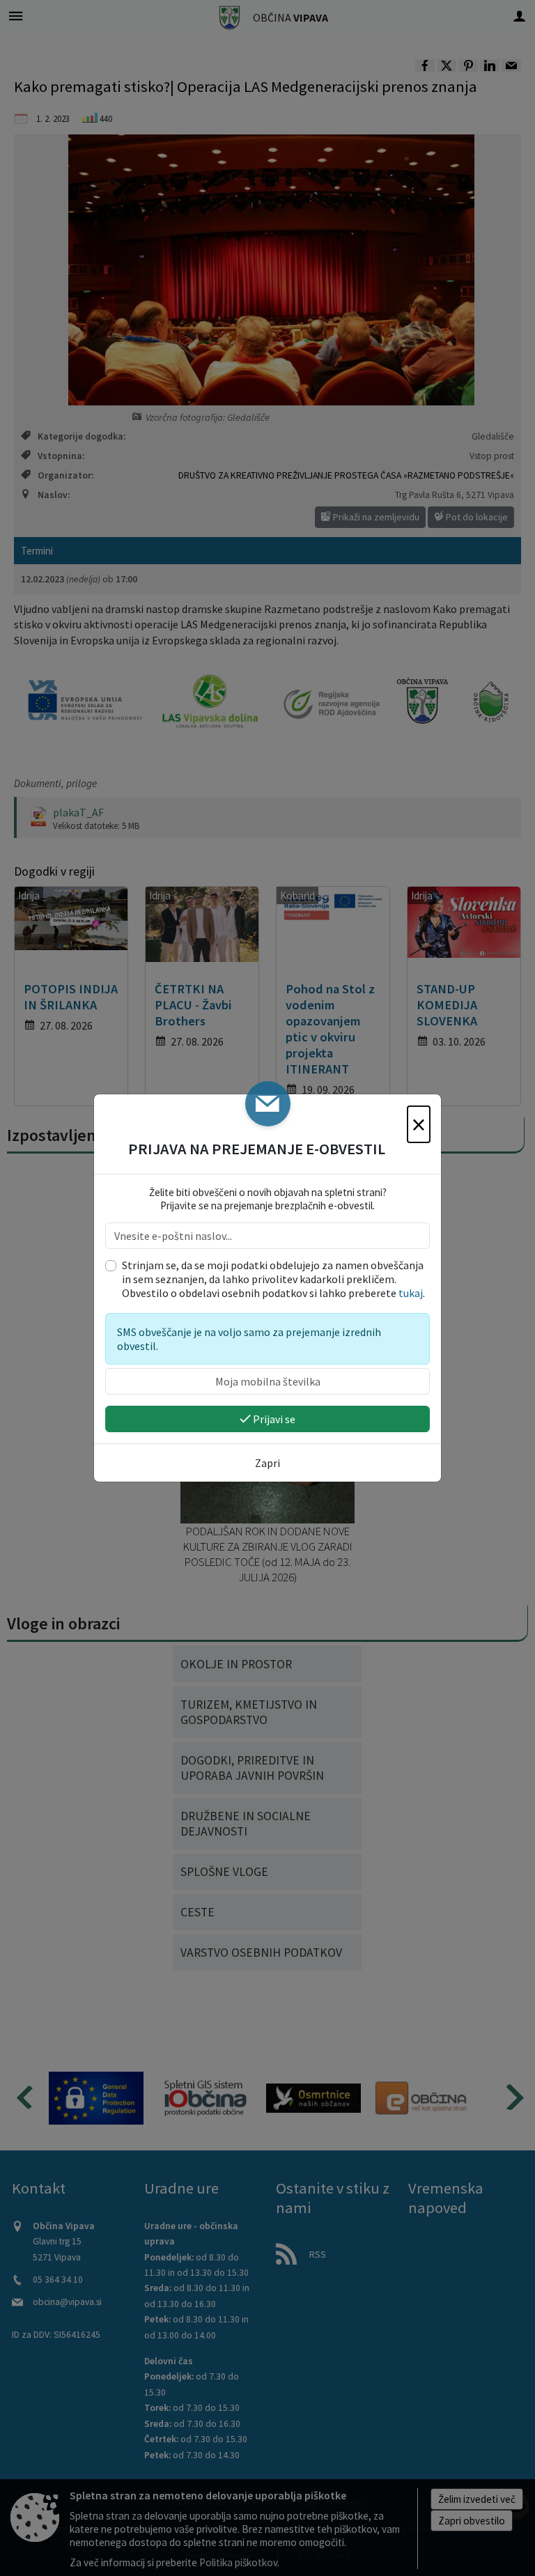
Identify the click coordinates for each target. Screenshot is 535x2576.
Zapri (267, 1463)
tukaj (411, 1293)
